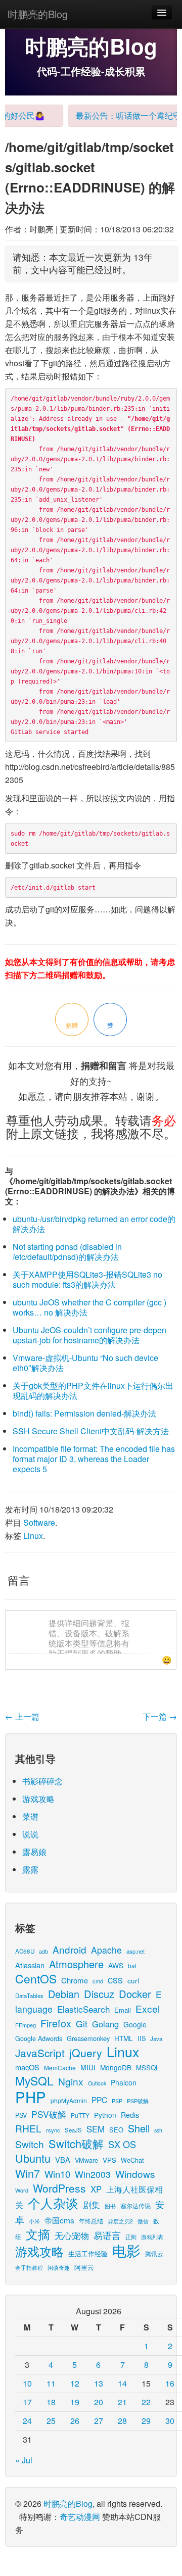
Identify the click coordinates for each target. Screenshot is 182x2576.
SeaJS (73, 2130)
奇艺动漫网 (80, 2517)
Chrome (75, 1980)
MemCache (60, 2068)
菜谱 (30, 1816)
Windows (135, 2174)
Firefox (56, 2023)
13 (99, 2383)
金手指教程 (29, 2267)
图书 (110, 2206)
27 (99, 2421)
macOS (27, 2067)
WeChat (132, 2160)
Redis (130, 2115)
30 (170, 2421)
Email (123, 2010)
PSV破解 (49, 2114)
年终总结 (91, 2221)
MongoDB (116, 2067)
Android (70, 1949)
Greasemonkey (88, 2038)
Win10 (57, 2174)
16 (170, 2383)
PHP (31, 2097)
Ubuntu (33, 2158)
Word (22, 2190)
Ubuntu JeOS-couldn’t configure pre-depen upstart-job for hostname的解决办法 (89, 1335)
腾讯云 (154, 2253)
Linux (33, 1536)
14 (122, 2383)
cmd (98, 1981)
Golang (105, 2024)
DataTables (29, 1996)
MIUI (88, 2067)
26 (75, 2421)
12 (75, 2383)
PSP (117, 2101)
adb (43, 1951)
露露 (30, 1869)
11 (51, 2383)
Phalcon (124, 2082)
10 (27, 2383)
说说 (30, 1834)
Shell (139, 2128)
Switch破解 (76, 2143)
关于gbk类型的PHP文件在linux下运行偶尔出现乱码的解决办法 (93, 1391)
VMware (86, 2160)
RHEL (28, 2128)
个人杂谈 (53, 2203)
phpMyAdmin (69, 2100)
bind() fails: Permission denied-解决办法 (84, 1413)
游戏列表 (152, 2237)
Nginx (71, 2081)
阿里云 (84, 2267)
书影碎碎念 (42, 1781)
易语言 (107, 2235)
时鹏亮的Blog (38, 14)
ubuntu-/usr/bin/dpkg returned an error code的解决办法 (94, 1224)
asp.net (135, 1951)
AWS (116, 1965)
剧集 (92, 2205)
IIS (142, 2038)
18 (51, 2402)
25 (51, 2421)
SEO (116, 2130)
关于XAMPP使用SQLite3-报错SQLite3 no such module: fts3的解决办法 (87, 1279)
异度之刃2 (120, 2221)
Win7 (28, 2173)
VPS (109, 2160)
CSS (115, 1980)
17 (27, 2402)
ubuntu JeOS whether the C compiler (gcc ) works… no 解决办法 (89, 1307)
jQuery (86, 2052)
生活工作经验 (88, 2253)
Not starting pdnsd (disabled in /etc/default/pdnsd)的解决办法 (67, 1252)
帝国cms (59, 2220)
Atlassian (30, 1965)
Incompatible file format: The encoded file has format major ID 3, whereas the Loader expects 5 (94, 1459)
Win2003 (93, 2174)
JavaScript (40, 2053)
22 (146, 2402)
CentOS (36, 1979)
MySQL (34, 2081)
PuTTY (80, 2115)
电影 (126, 2250)
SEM (96, 2129)
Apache (106, 1950)
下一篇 (160, 1716)
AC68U (25, 1951)
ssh (158, 2130)
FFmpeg (26, 2025)
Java (156, 2038)
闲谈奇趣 (59, 2268)
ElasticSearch (83, 2009)
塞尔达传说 (135, 2205)
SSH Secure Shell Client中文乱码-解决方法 (91, 1431)
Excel (148, 2008)
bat (132, 1965)
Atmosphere (76, 1964)
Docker (135, 1994)
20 (99, 2402)
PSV (21, 2115)
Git (82, 2024)
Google (135, 2024)
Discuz (99, 1994)
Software (39, 1522)
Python (105, 2115)
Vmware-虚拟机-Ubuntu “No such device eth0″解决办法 (85, 1363)
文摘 (38, 2234)
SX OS (122, 2144)
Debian (64, 1994)
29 (146, 2421)
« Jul (24, 2460)
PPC (99, 2100)
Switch (30, 2144)
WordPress (59, 2188)
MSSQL (148, 2068)
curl (133, 1980)
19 (75, 2402)
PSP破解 (138, 2101)
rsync (53, 2130)
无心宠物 (72, 2235)
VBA (63, 2159)
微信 (143, 2221)
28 (122, 2421)
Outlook (97, 2083)
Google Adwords (39, 2038)
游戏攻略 (38, 1799)
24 (27, 2421)
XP (96, 2189)
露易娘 (34, 1852)
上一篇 (22, 1716)
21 (122, 2402)
